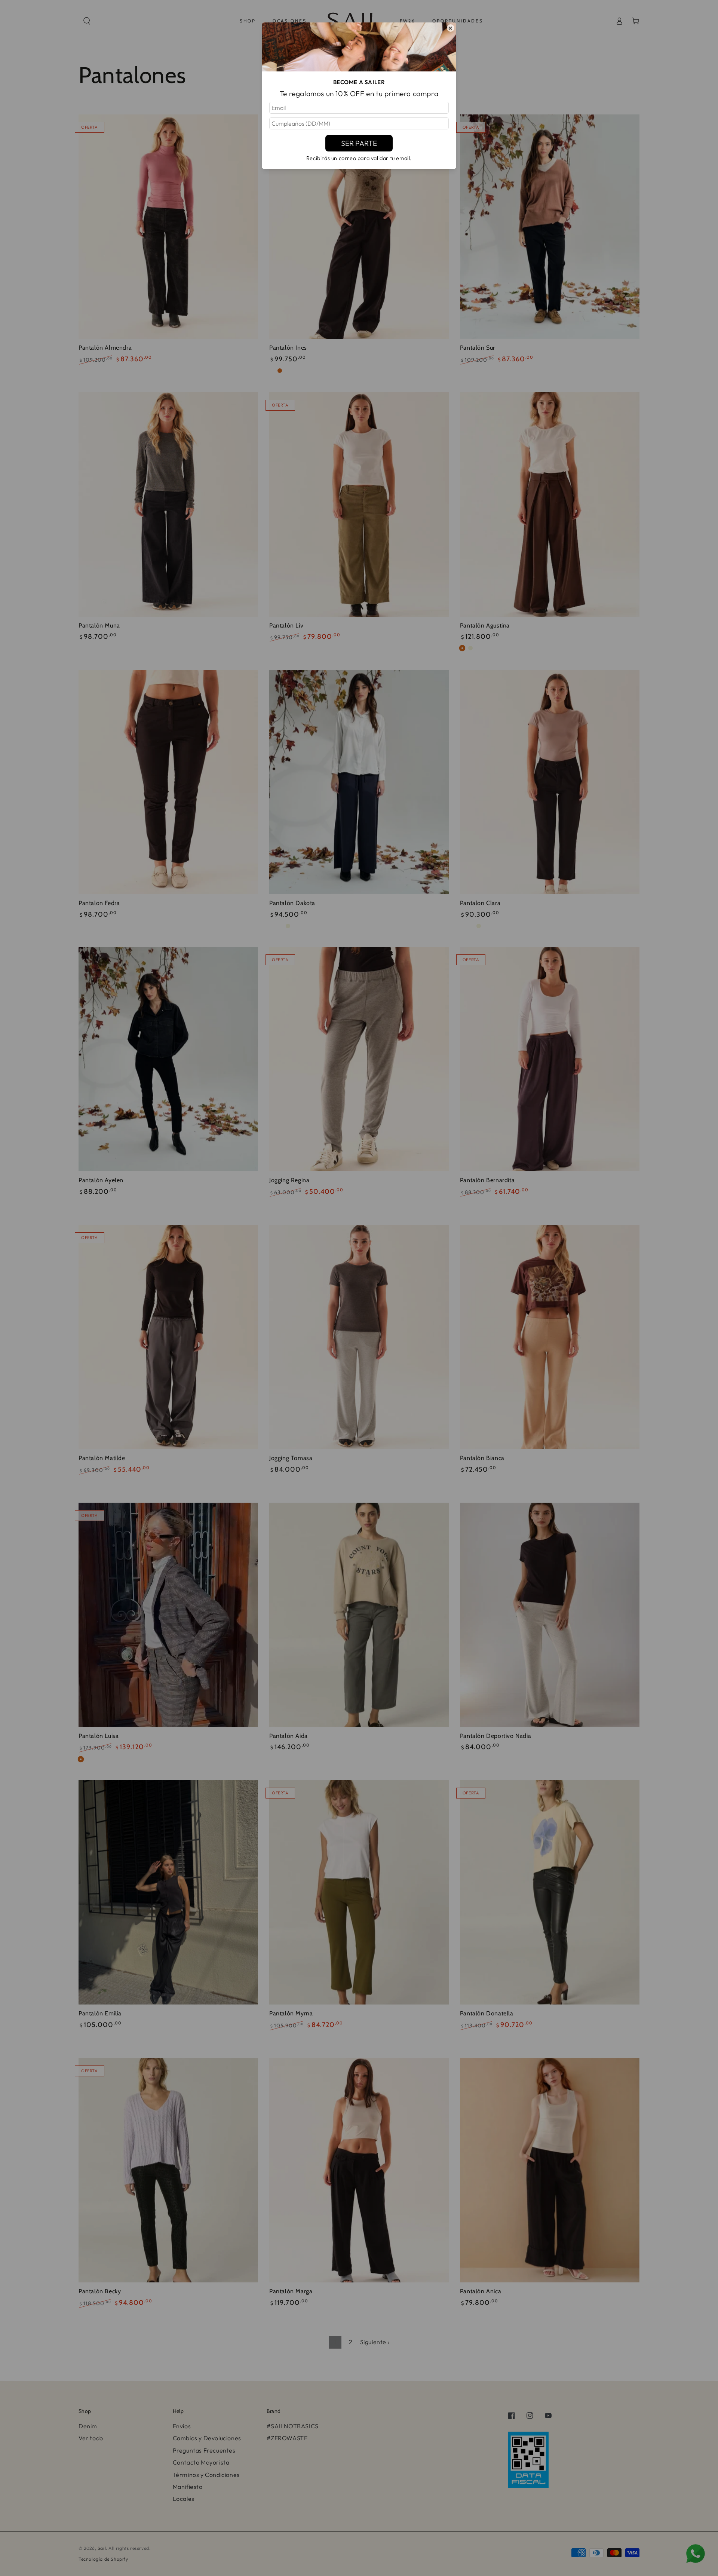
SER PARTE (359, 143)
